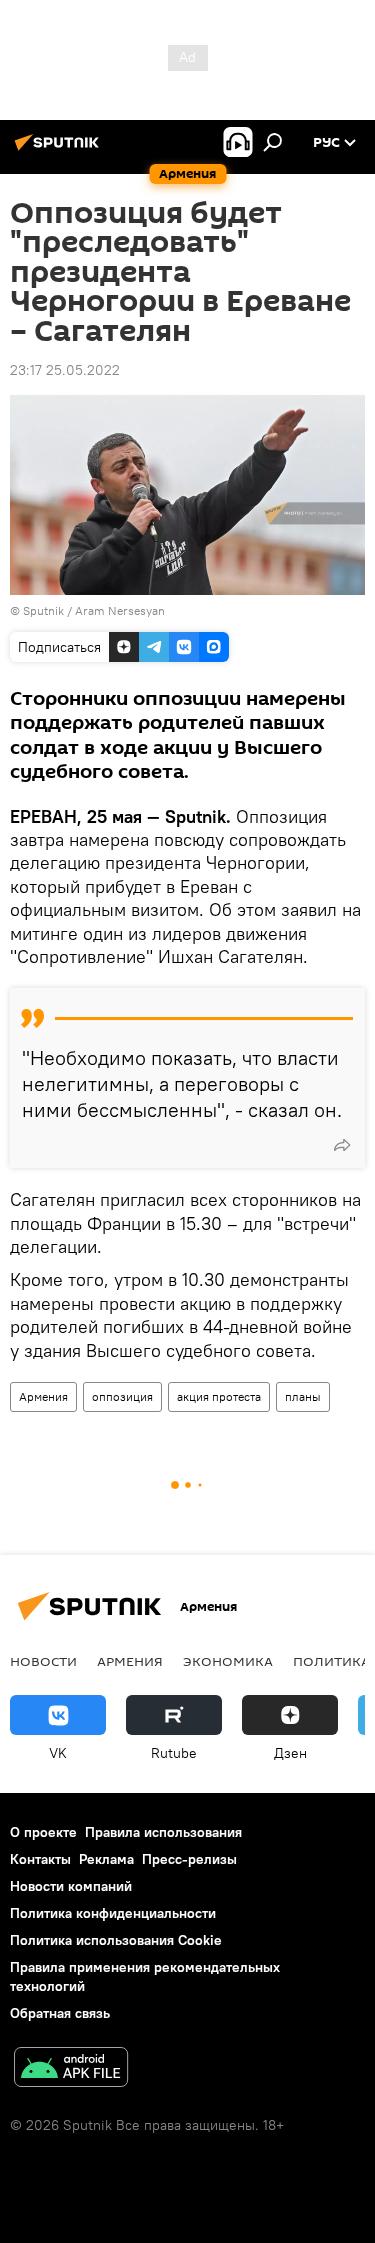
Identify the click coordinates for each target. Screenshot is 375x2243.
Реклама (106, 1859)
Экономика (228, 1661)
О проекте (43, 1832)
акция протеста (219, 1396)
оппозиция (122, 1396)
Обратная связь (60, 2013)
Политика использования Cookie (116, 1940)
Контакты (40, 1859)
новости (43, 1661)
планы (303, 1396)
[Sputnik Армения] (60, 150)
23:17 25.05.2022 (65, 370)
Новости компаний (71, 1886)
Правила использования (163, 1832)
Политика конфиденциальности (113, 1913)
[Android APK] (71, 2069)
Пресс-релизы (189, 1859)
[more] (342, 1145)
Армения (43, 1396)
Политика (331, 1661)
